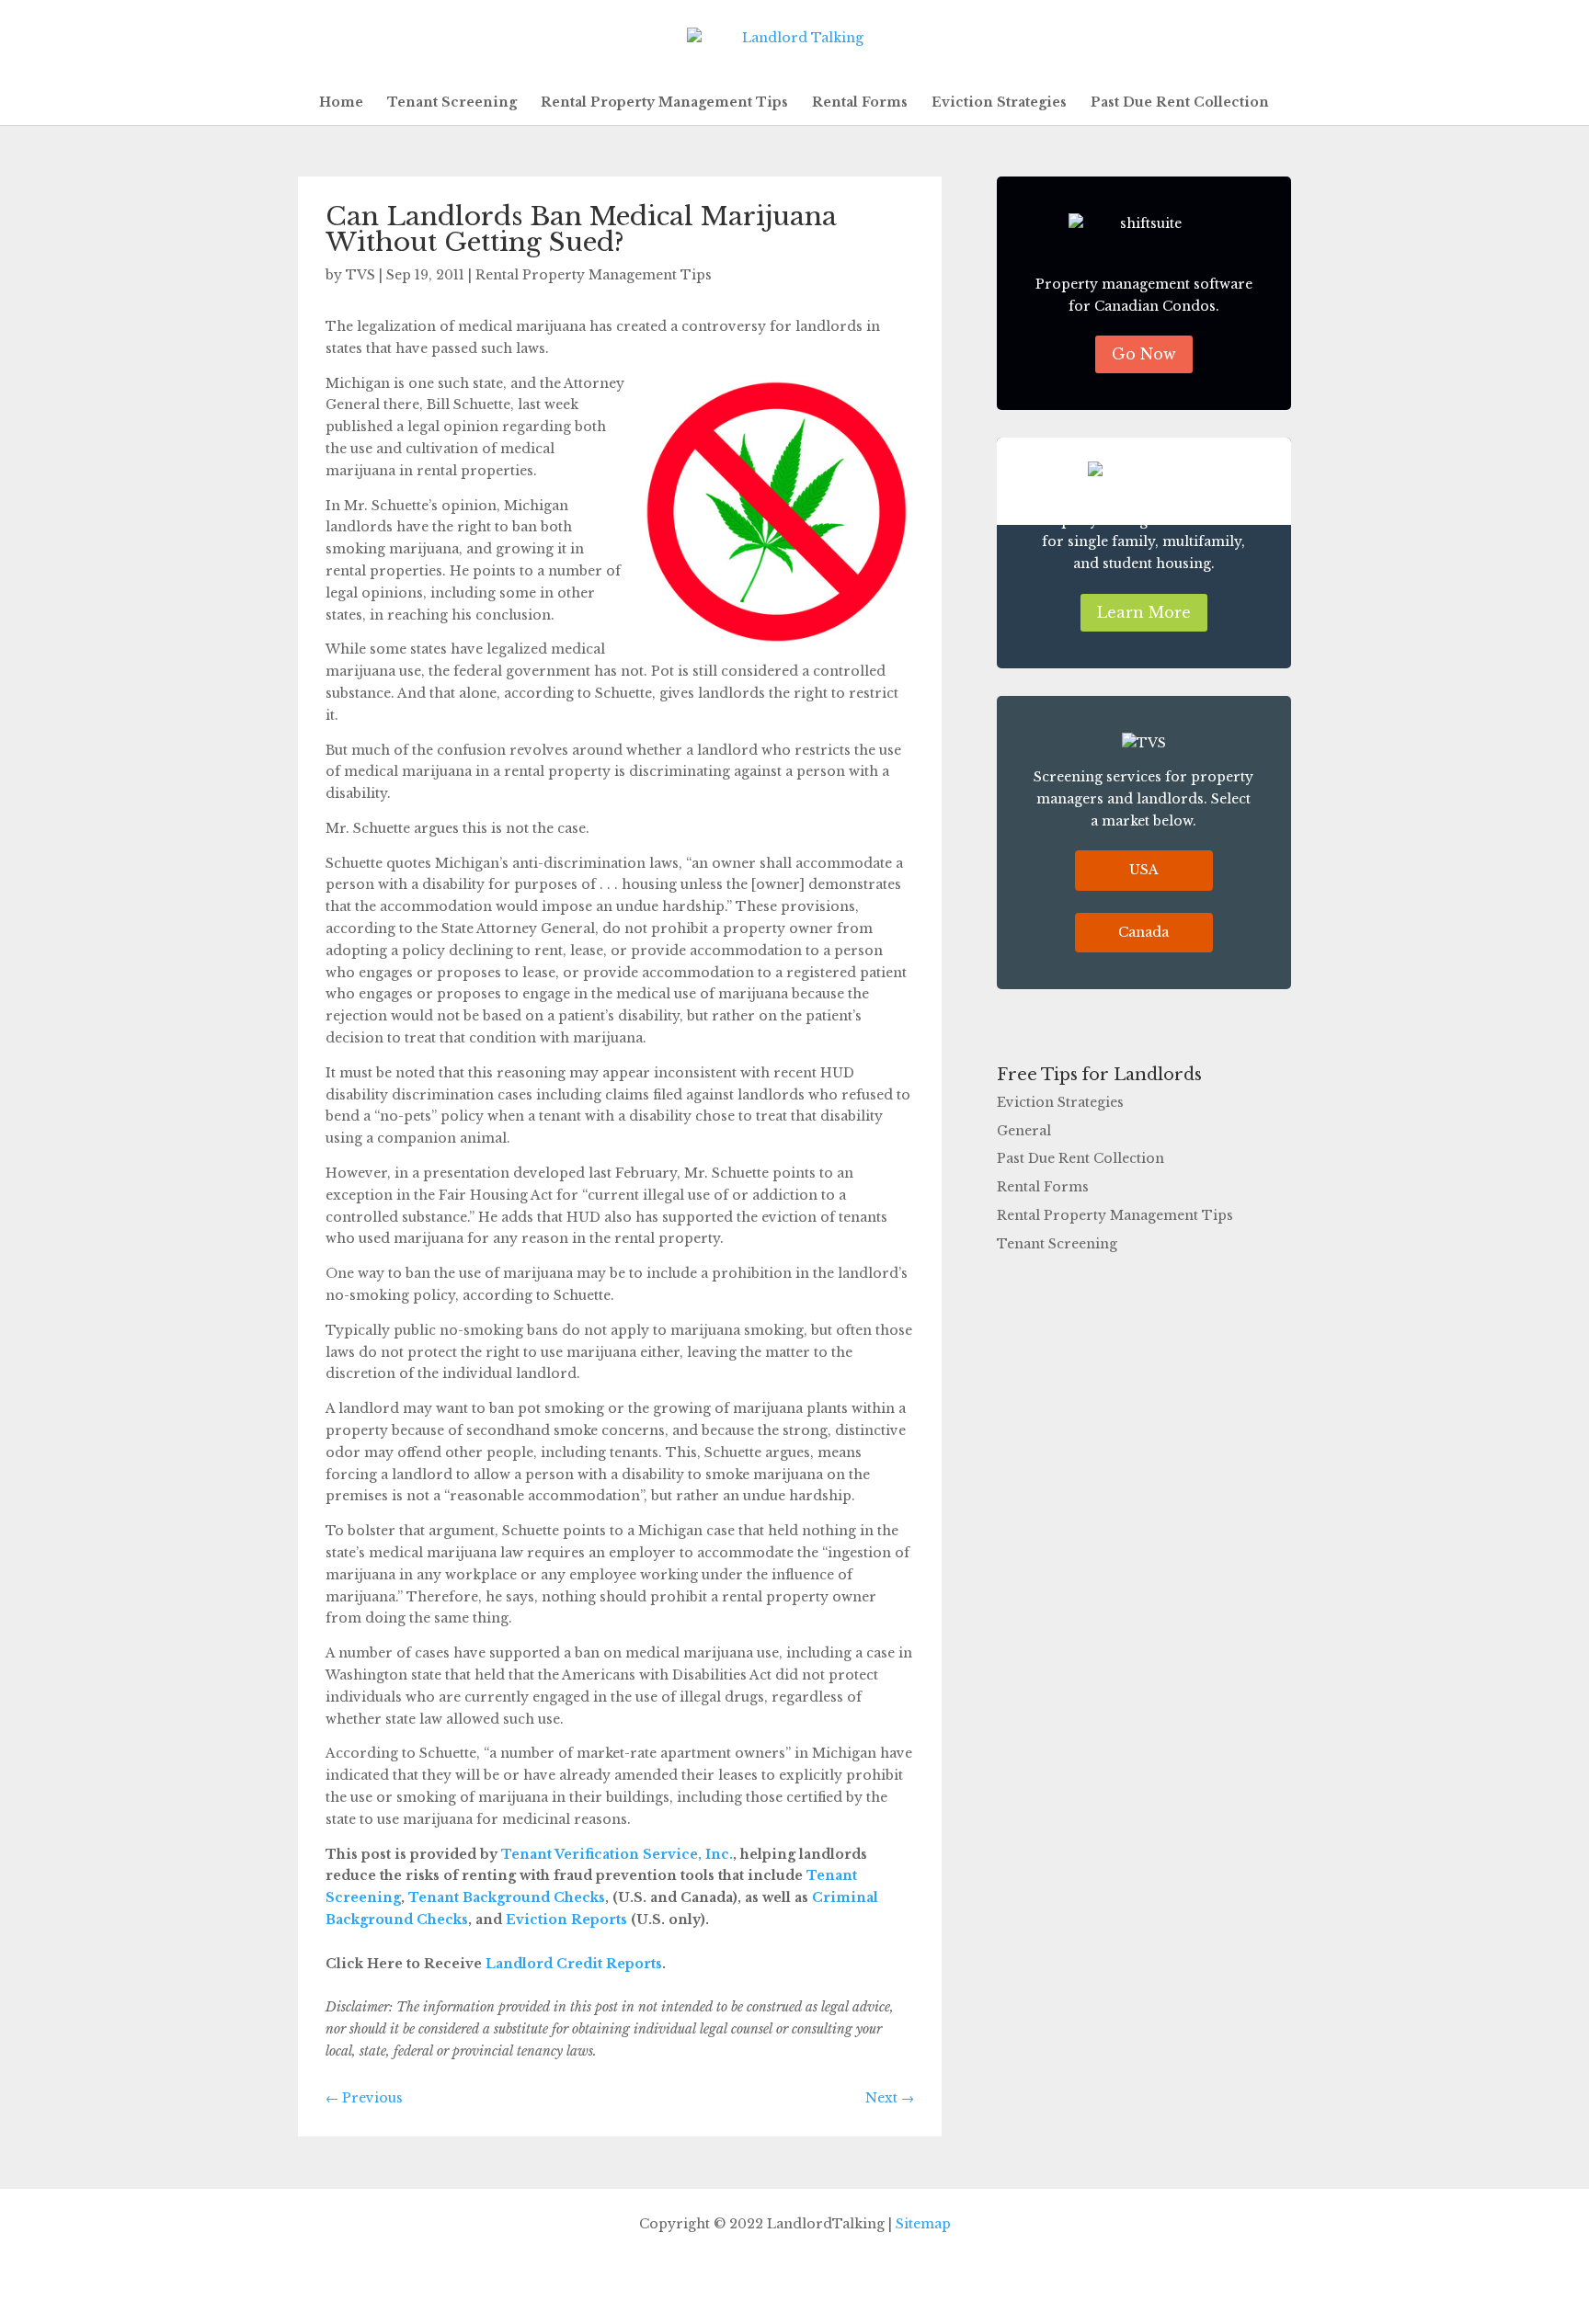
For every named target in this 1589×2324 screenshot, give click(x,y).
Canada (1143, 932)
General (1024, 1131)
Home (341, 103)
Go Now (1144, 354)
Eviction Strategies (999, 103)
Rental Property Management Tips (664, 103)
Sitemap (923, 2224)
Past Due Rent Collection (1180, 103)
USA (1144, 870)
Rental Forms (860, 103)
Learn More (1144, 612)
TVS (360, 275)
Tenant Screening (452, 103)
